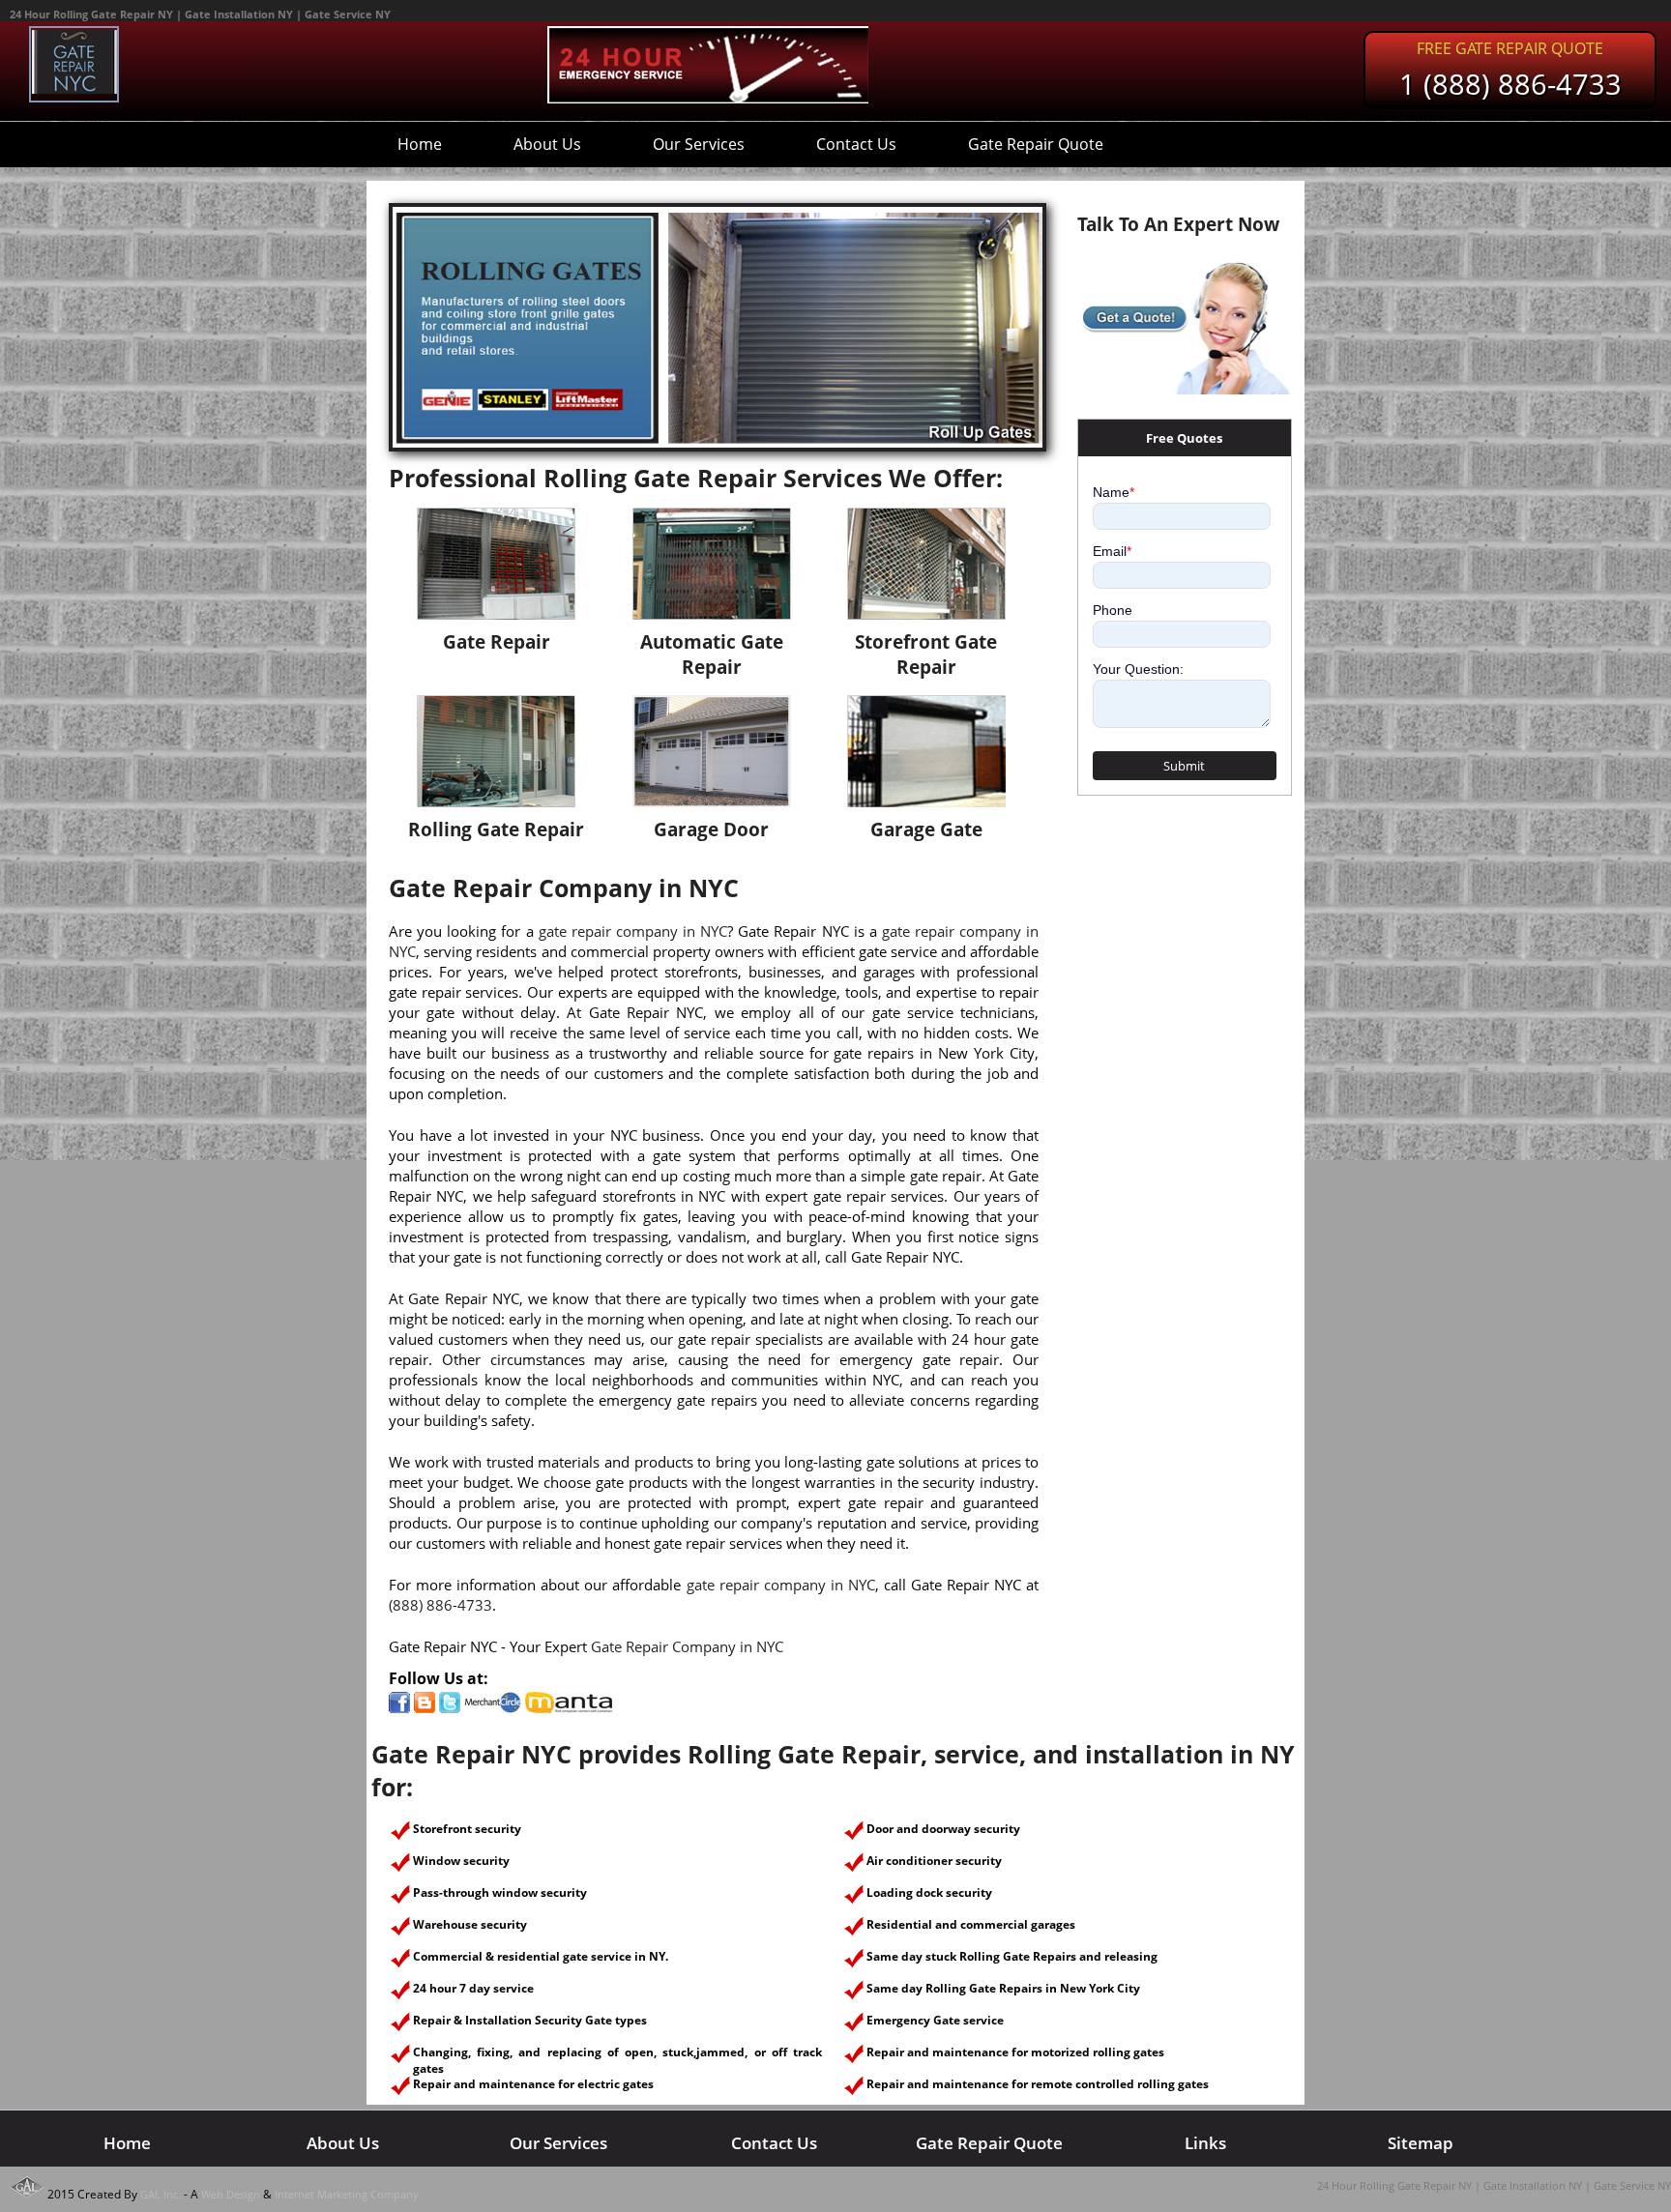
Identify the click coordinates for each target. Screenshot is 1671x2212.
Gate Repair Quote (1036, 144)
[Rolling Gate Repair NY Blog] (425, 1707)
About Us (547, 144)
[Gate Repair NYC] (74, 90)
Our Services (699, 144)
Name (1114, 492)
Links (1205, 2143)
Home (420, 144)
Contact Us (856, 144)
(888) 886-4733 (440, 1605)
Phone (1113, 610)
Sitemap (1421, 2143)
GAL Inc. (161, 2194)
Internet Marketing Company (347, 2194)
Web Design (231, 2194)
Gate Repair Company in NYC (687, 1646)
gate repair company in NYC (633, 931)
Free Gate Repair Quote (1510, 48)
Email (1112, 551)
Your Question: (1138, 669)
